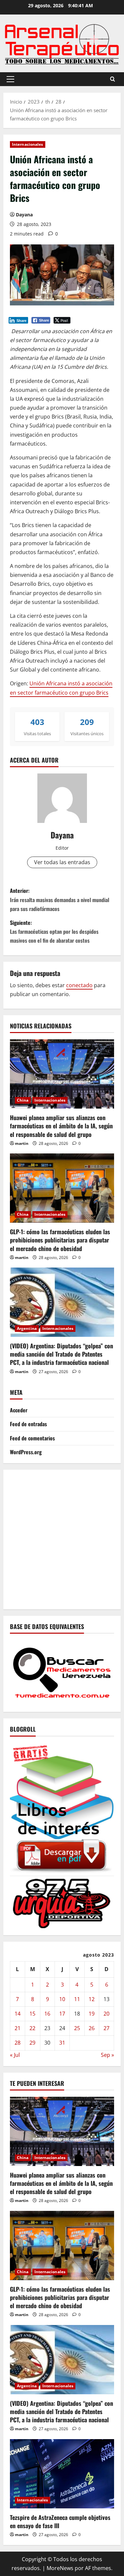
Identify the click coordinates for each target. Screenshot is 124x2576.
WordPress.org (26, 1452)
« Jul (15, 2055)
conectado (79, 985)
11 (77, 1999)
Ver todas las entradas (62, 862)
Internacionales (28, 144)
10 (62, 1999)
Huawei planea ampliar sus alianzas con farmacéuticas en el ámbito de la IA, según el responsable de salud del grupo (61, 1126)
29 (32, 2043)
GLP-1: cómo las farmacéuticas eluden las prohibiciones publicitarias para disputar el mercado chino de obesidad (60, 1240)
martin (22, 1143)
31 (62, 2043)
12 (92, 1999)
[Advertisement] (62, 1538)
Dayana (24, 215)
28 (18, 2043)
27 (106, 2028)
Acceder (19, 1410)
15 (32, 2014)
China (23, 1100)
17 (62, 2014)
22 (32, 2028)
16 (47, 2014)
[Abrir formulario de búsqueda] (113, 79)
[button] (10, 79)
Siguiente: (54, 931)
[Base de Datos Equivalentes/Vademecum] (62, 1672)
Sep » (107, 2055)
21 (18, 2028)
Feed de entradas (28, 1424)
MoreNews (60, 2568)
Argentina (27, 1328)
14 (18, 2014)
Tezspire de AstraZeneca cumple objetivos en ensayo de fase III (60, 2521)
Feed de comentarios (32, 1438)
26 (92, 2028)
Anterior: (60, 899)
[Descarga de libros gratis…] (62, 1807)
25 (77, 2028)
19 (92, 2014)
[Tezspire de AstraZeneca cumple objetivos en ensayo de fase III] (62, 2474)
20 (106, 2014)
